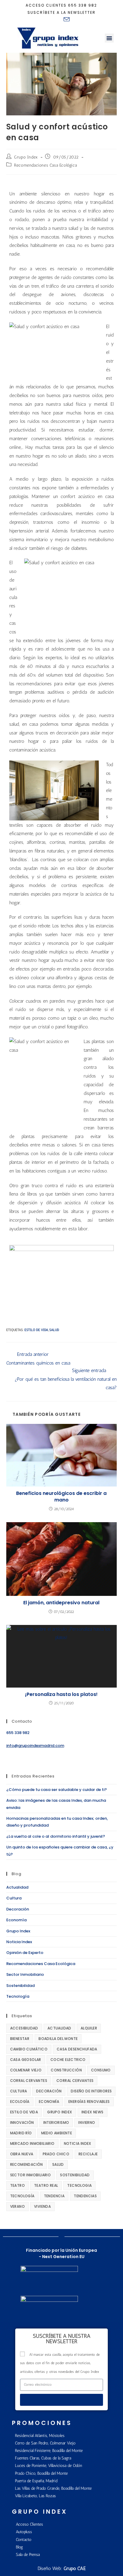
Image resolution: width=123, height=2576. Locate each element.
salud (54, 1330)
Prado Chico (56, 2154)
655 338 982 (83, 5)
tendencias (85, 2196)
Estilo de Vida (36, 1330)
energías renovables (89, 2102)
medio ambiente (57, 2133)
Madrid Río (21, 2133)
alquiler (89, 2028)
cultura (19, 2091)
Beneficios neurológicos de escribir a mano (61, 1497)
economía (49, 2102)
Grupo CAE (75, 2568)
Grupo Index (26, 157)
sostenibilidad (75, 2175)
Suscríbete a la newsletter (61, 12)
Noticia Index (19, 1942)
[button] (109, 38)
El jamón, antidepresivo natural (61, 1603)
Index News (93, 2112)
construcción (66, 2070)
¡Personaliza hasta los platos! (61, 1694)
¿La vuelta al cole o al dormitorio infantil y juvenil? (56, 1836)
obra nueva (22, 2154)
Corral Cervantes (29, 2081)
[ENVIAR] (62, 2400)
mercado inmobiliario (32, 2143)
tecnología (22, 2196)
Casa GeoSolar (26, 2060)
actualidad (59, 2028)
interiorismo (56, 2122)
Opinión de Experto (25, 1953)
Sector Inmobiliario (25, 1974)
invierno (87, 2122)
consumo (101, 2070)
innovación (22, 2122)
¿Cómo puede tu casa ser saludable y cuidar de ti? (57, 1790)
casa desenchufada (77, 2049)
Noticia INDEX (78, 2143)
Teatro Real (46, 2185)
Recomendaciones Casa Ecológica (45, 165)
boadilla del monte (58, 2039)
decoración (49, 2091)
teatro (17, 2185)
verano (17, 2206)
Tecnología (18, 1996)
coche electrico (68, 2060)
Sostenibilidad (20, 1986)
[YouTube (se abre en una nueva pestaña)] (58, 19)
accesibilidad (24, 2028)
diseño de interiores (91, 2091)
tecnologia (79, 2185)
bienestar (20, 2039)
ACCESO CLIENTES (46, 5)
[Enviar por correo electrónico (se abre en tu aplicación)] (66, 19)
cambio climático (29, 2049)
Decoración (18, 1909)
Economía (16, 1920)
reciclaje (88, 2154)
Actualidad (17, 1887)
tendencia (54, 2196)
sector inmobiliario (31, 2175)
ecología (20, 2102)
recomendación (27, 2164)
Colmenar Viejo (26, 2070)
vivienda (42, 2206)
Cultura (14, 1898)
